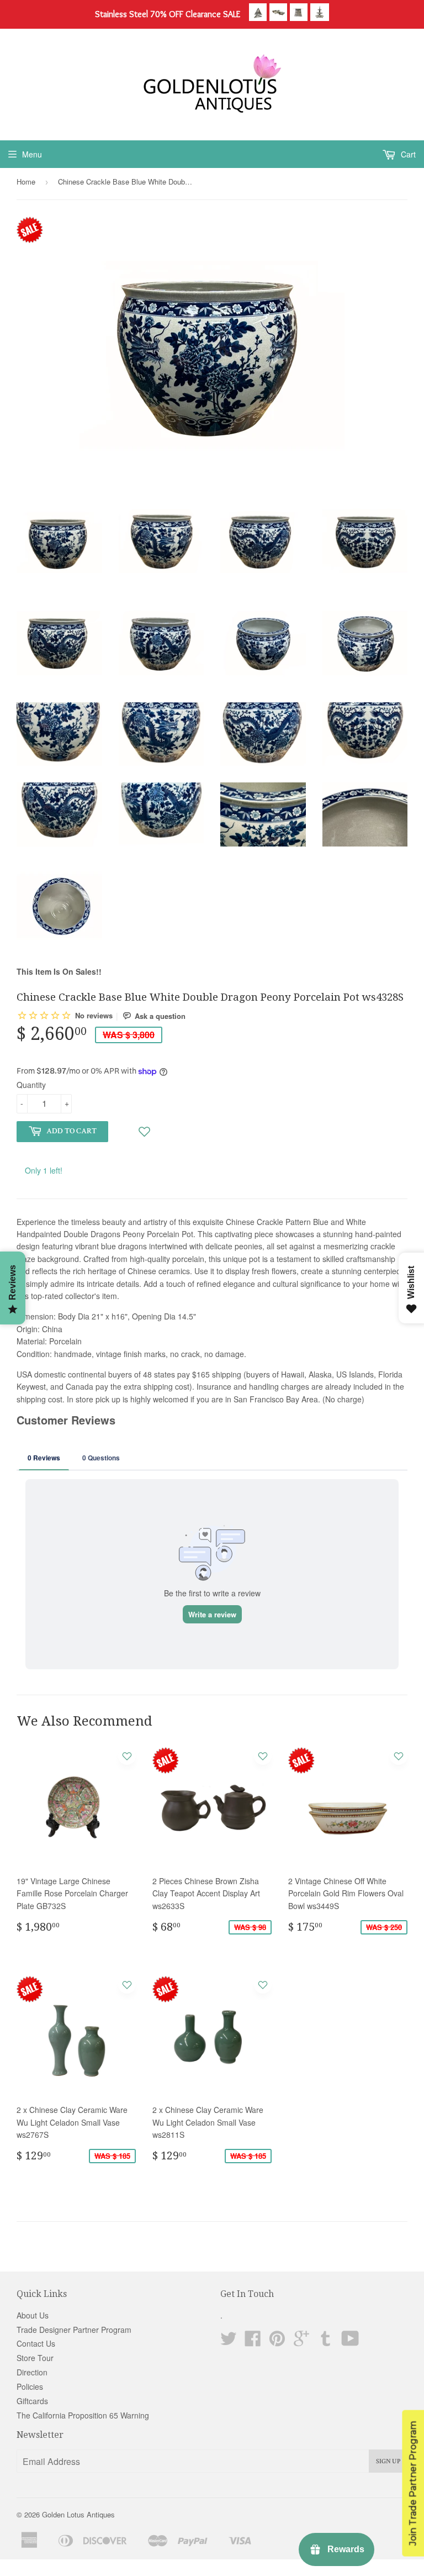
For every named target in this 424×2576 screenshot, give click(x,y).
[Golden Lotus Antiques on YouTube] (350, 2342)
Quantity (31, 1085)
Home (26, 182)
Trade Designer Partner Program (74, 2330)
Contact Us (36, 2343)
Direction (32, 2372)
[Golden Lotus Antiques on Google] (301, 2342)
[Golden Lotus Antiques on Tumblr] (326, 2342)
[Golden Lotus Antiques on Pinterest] (277, 2342)
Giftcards (32, 2401)
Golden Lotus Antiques (78, 2514)
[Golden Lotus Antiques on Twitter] (229, 2342)
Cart (407, 154)
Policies (30, 2386)
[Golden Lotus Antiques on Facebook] (253, 2342)
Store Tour (35, 2358)
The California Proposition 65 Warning (83, 2415)
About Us (33, 2315)
